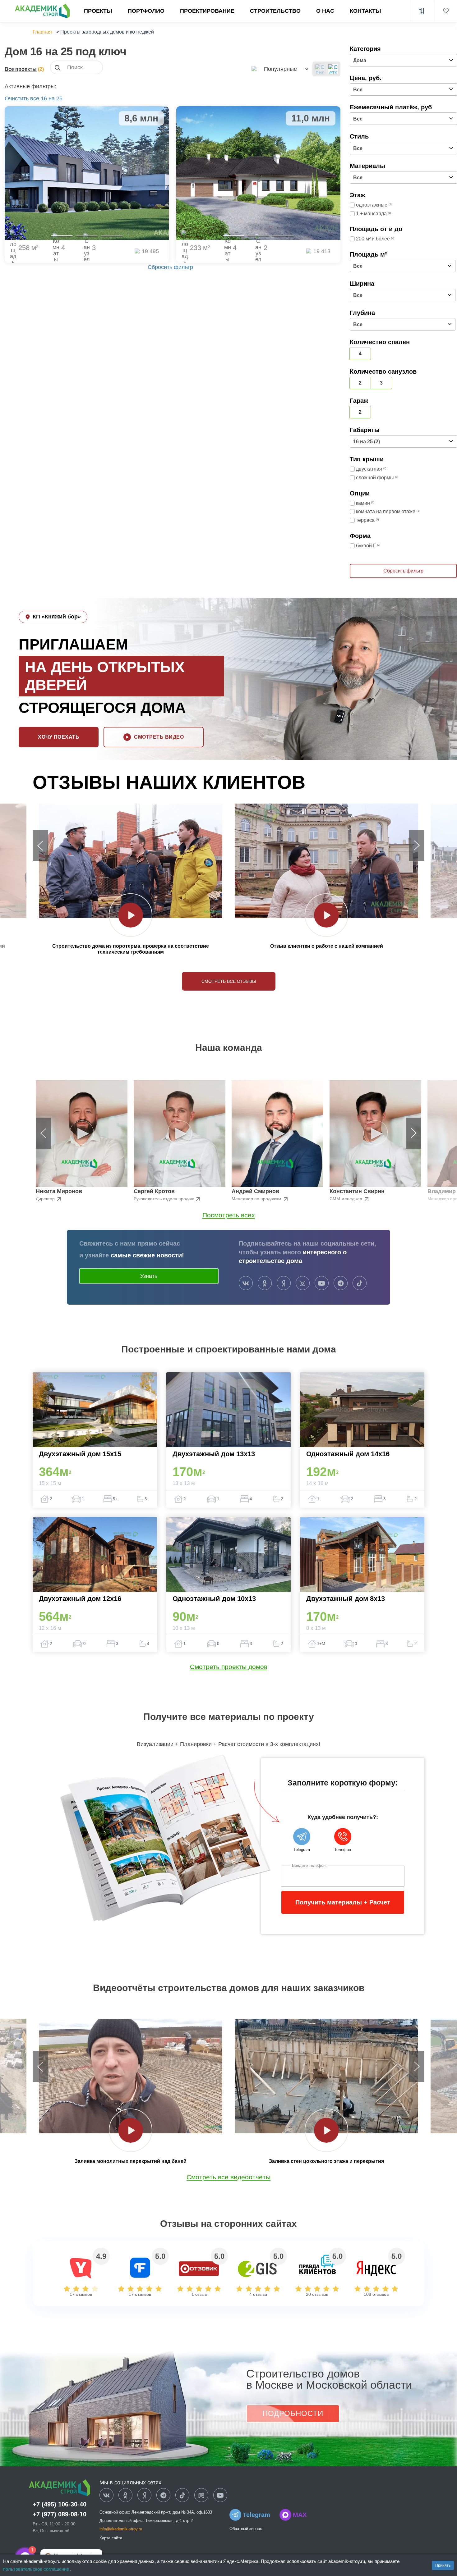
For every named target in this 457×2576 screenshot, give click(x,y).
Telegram (256, 2515)
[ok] (265, 1283)
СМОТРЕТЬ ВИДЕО (159, 737)
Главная (42, 32)
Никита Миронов (59, 1191)
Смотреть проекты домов (229, 1667)
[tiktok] (360, 1283)
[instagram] (303, 1283)
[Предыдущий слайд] (40, 846)
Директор (46, 1199)
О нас (325, 11)
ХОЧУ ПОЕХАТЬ (59, 737)
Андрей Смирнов (255, 1191)
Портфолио (146, 11)
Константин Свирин (357, 1191)
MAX (300, 2515)
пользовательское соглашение (37, 2569)
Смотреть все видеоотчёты (228, 2177)
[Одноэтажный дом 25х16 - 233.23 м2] (258, 173)
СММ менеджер (346, 1199)
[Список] (320, 69)
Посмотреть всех (229, 1215)
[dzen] (144, 2496)
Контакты (365, 11)
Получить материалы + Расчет (343, 1902)
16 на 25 (52, 98)
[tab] (62, 236)
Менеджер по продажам (257, 1199)
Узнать (149, 1276)
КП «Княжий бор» (57, 617)
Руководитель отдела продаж (164, 1199)
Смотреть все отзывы (229, 981)
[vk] (246, 1283)
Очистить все (22, 98)
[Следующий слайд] (417, 846)
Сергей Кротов (154, 1191)
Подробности (293, 2413)
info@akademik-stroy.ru (121, 2529)
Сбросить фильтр (170, 267)
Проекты (98, 11)
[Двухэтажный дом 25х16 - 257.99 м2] (87, 173)
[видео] (131, 915)
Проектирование (207, 11)
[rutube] (201, 2496)
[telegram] (341, 1283)
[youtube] (322, 1283)
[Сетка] (333, 69)
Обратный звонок (246, 2529)
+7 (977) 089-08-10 (60, 2514)
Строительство (275, 11)
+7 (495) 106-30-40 (60, 2504)
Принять (443, 2565)
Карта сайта (111, 2538)
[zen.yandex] (284, 1283)
